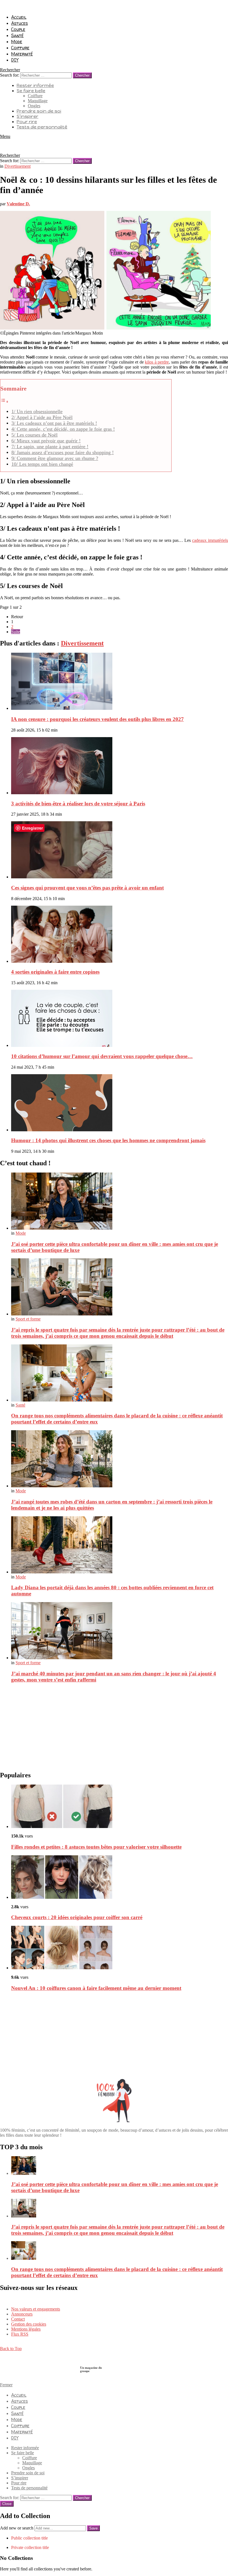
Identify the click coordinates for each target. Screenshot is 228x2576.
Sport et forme (28, 1319)
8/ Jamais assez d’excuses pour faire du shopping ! (63, 452)
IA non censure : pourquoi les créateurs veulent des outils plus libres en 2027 (97, 719)
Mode (17, 42)
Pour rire (27, 122)
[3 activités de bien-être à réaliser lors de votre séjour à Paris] (120, 766)
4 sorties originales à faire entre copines (55, 972)
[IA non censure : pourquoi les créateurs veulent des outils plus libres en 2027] (120, 682)
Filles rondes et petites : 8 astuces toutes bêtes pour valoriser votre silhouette (96, 1847)
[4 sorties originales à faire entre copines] (120, 935)
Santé (17, 35)
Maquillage (38, 101)
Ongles (34, 106)
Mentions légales (26, 2329)
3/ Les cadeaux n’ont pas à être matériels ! (54, 423)
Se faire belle (31, 91)
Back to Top (11, 2349)
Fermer (6, 2385)
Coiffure (20, 48)
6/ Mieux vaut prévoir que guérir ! (46, 441)
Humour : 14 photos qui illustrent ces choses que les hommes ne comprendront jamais (108, 1140)
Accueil (19, 17)
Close (7, 2504)
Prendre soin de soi (39, 111)
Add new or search (17, 2528)
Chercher (82, 75)
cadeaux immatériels (210, 540)
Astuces (19, 23)
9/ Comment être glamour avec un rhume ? (55, 458)
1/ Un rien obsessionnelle (37, 411)
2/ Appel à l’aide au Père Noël (42, 417)
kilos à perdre (157, 362)
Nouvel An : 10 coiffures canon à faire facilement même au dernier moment (96, 1988)
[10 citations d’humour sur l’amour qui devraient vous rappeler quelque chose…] (120, 1019)
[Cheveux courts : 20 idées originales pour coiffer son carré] (120, 1878)
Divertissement (82, 643)
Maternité (22, 54)
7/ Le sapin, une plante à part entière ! (50, 447)
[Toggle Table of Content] (4, 402)
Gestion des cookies (29, 2324)
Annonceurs (22, 2314)
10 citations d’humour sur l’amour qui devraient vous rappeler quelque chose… (102, 1056)
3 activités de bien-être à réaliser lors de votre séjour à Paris (78, 804)
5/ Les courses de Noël (34, 435)
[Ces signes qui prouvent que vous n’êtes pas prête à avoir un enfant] (120, 850)
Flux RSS (20, 2334)
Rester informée (35, 85)
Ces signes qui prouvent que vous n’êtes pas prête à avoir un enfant (87, 888)
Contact (18, 2319)
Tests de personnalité (42, 127)
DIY (15, 60)
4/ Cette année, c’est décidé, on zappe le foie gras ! (63, 429)
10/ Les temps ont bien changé (42, 464)
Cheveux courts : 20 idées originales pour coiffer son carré (77, 1917)
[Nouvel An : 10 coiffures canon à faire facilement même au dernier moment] (120, 1948)
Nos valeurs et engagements (36, 2309)
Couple (18, 29)
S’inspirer (28, 116)
